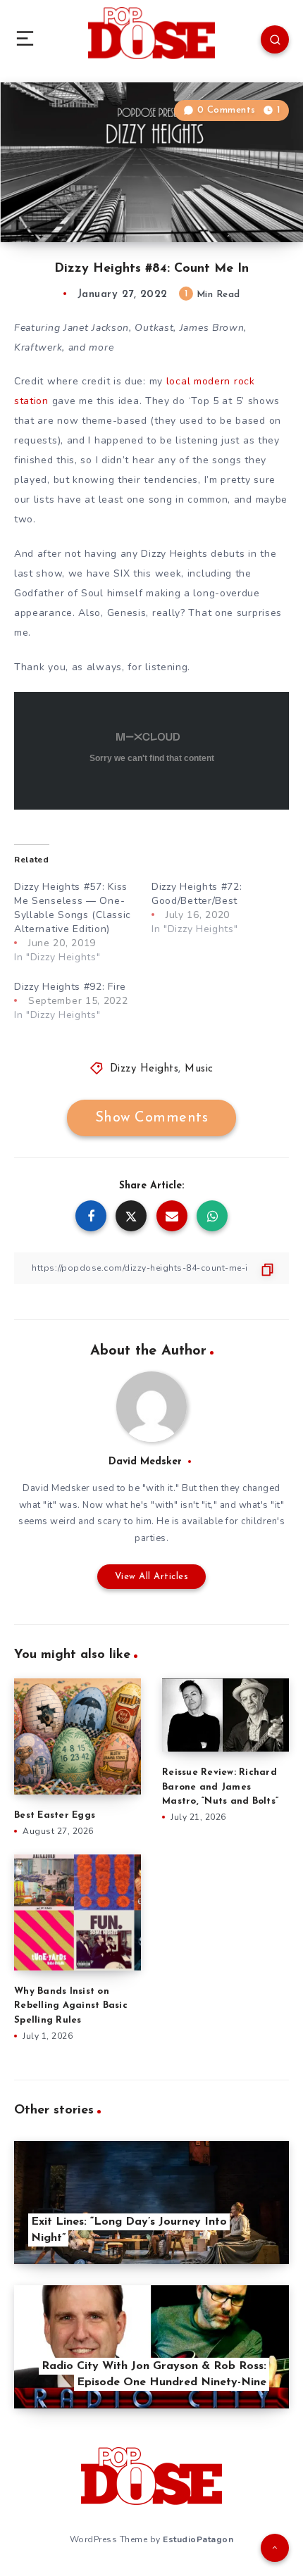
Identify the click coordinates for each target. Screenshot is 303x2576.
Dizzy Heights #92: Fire (70, 987)
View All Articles (152, 1577)
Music (199, 1069)
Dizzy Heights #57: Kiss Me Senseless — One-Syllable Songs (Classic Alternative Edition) (73, 908)
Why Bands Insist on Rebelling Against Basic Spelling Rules (71, 2006)
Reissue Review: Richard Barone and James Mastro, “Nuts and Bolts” (220, 1787)
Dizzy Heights (144, 1069)
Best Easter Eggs (55, 1815)
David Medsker (145, 1462)
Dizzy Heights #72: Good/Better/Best (197, 894)
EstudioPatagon (198, 2539)
